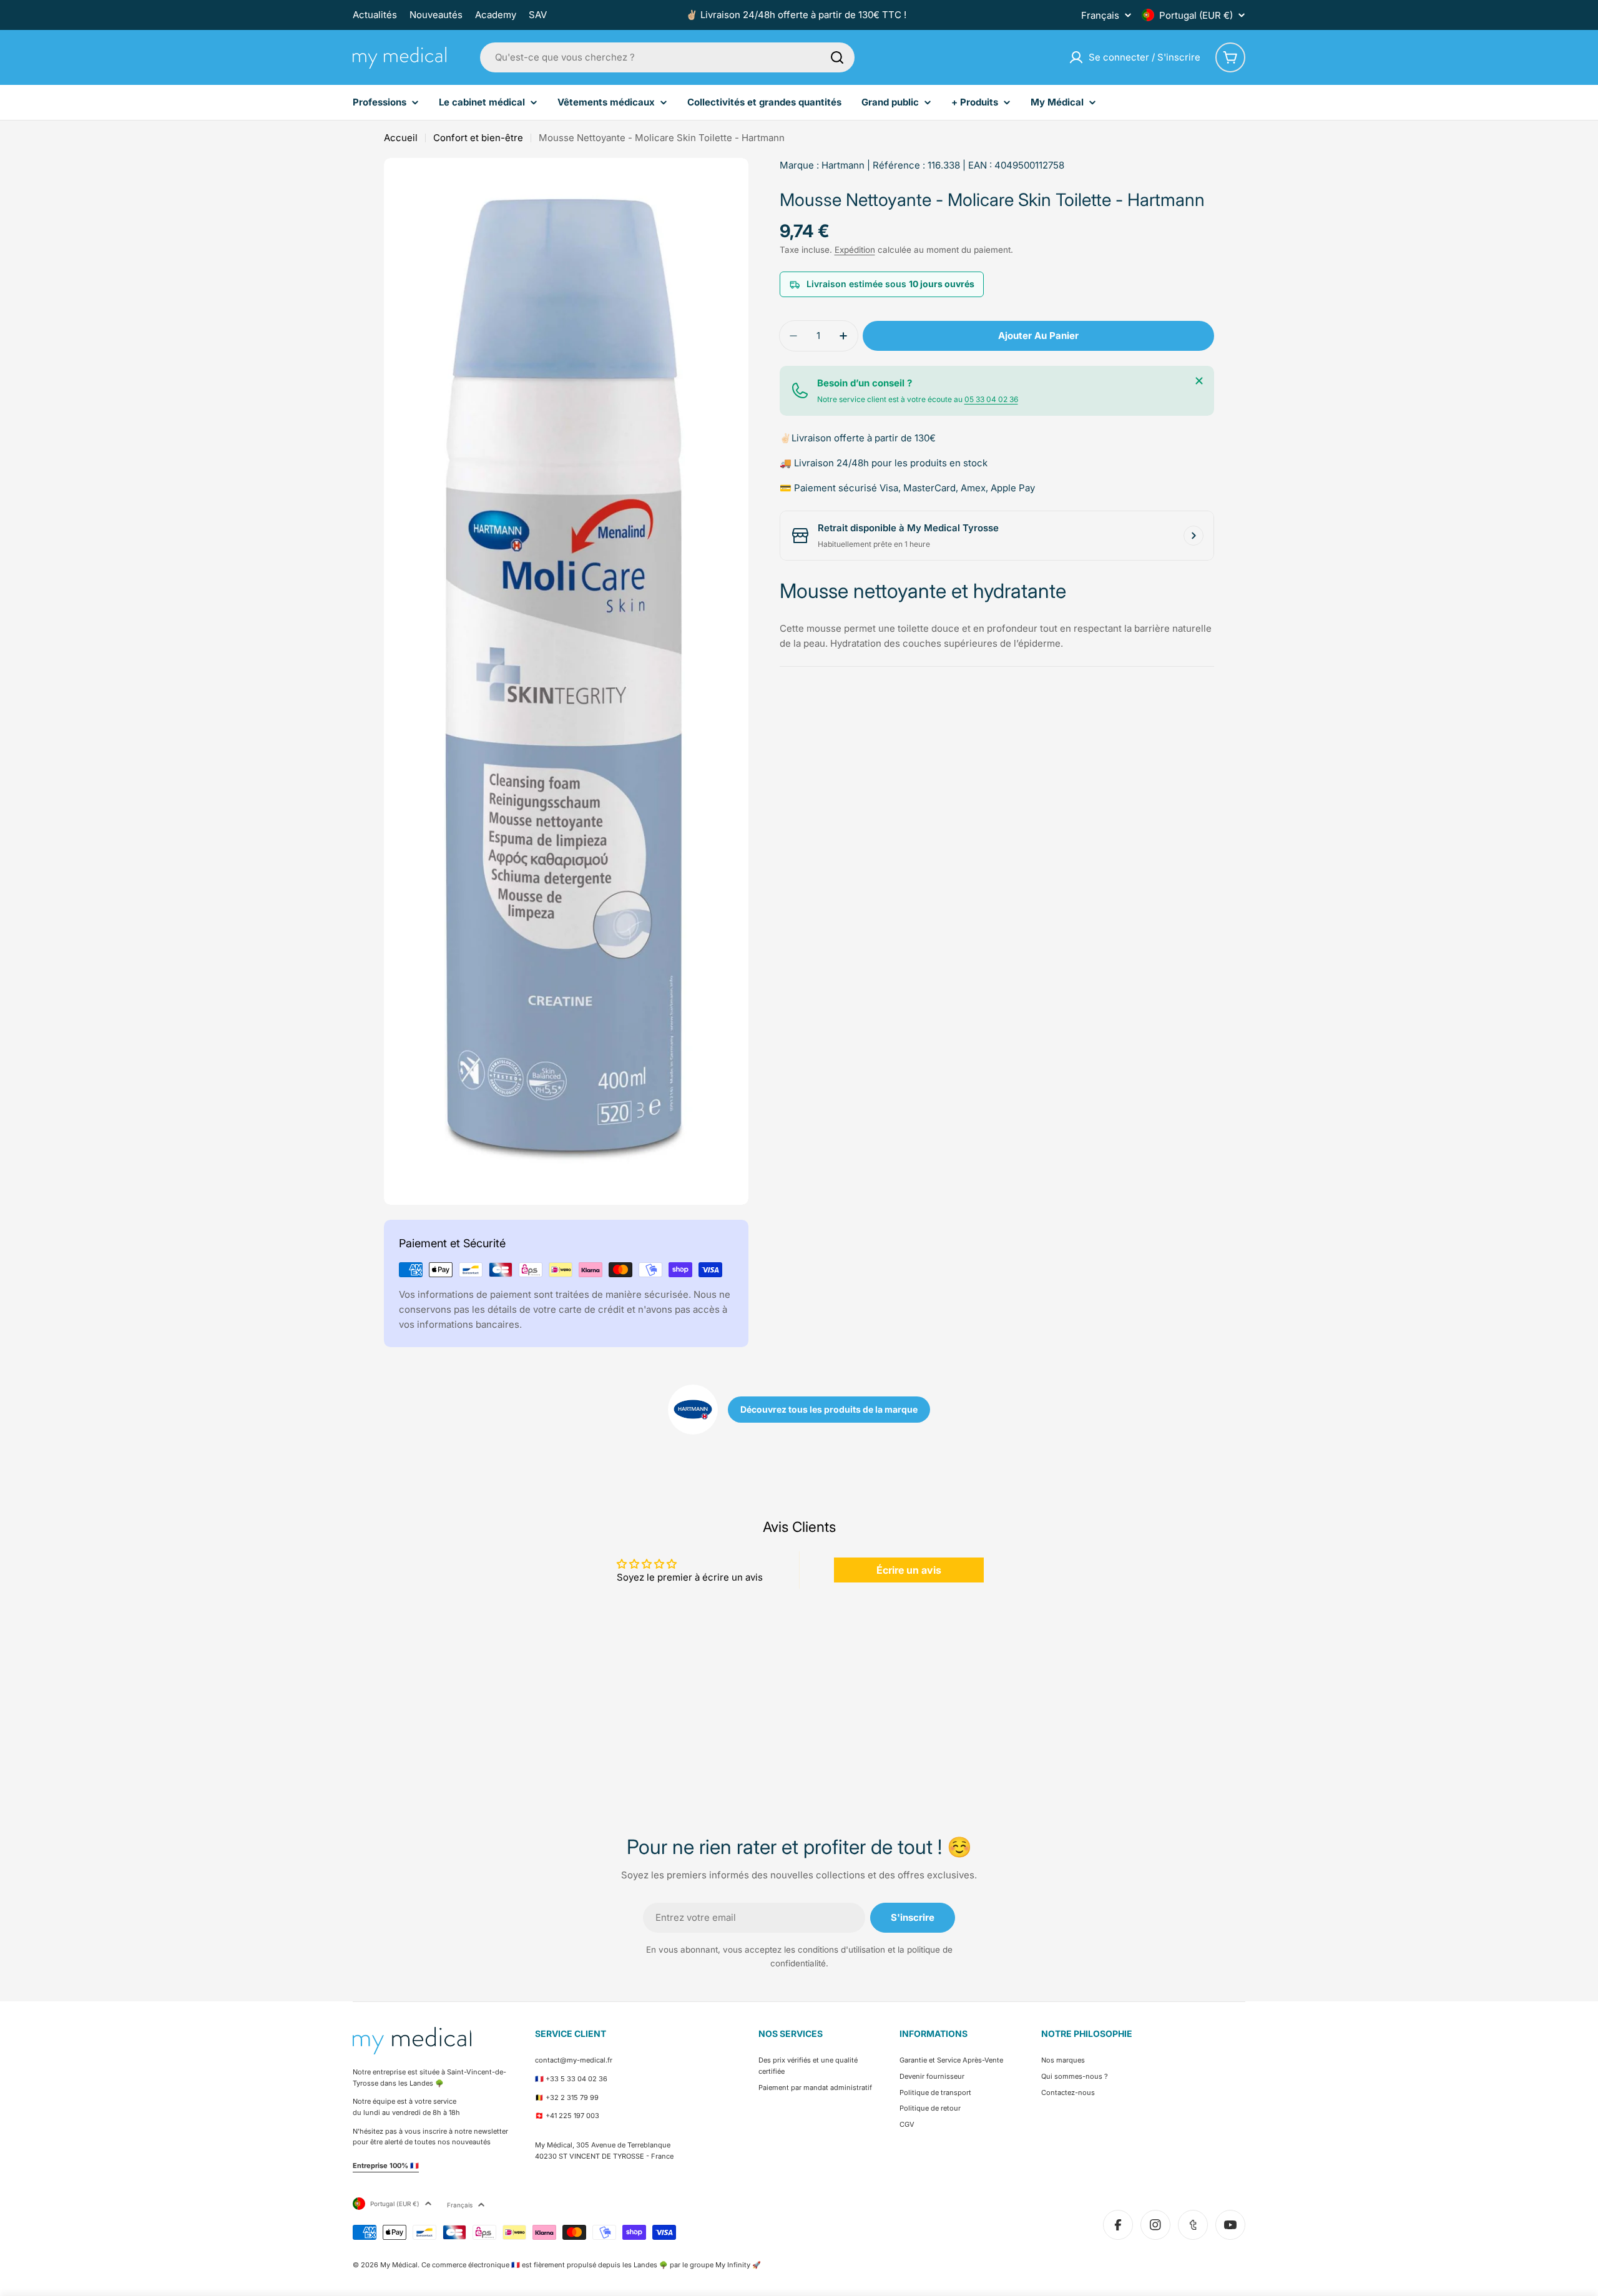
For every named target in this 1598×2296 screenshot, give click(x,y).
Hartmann (843, 165)
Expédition (855, 250)
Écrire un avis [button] (909, 1570)
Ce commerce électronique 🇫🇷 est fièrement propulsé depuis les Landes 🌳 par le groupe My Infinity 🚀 (591, 2265)
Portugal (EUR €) (1196, 15)
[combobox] (667, 57)
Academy (496, 15)
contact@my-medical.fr (574, 2060)
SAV (538, 15)
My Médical (399, 2265)
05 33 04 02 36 (991, 399)
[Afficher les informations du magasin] (1194, 536)
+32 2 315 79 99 (572, 2097)
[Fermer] (1199, 381)
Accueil (401, 138)
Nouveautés (436, 15)
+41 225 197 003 (572, 2116)
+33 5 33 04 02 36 (576, 2079)
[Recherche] (837, 57)
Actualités (375, 15)
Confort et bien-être (478, 138)
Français (1100, 15)
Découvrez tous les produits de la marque (829, 1409)
